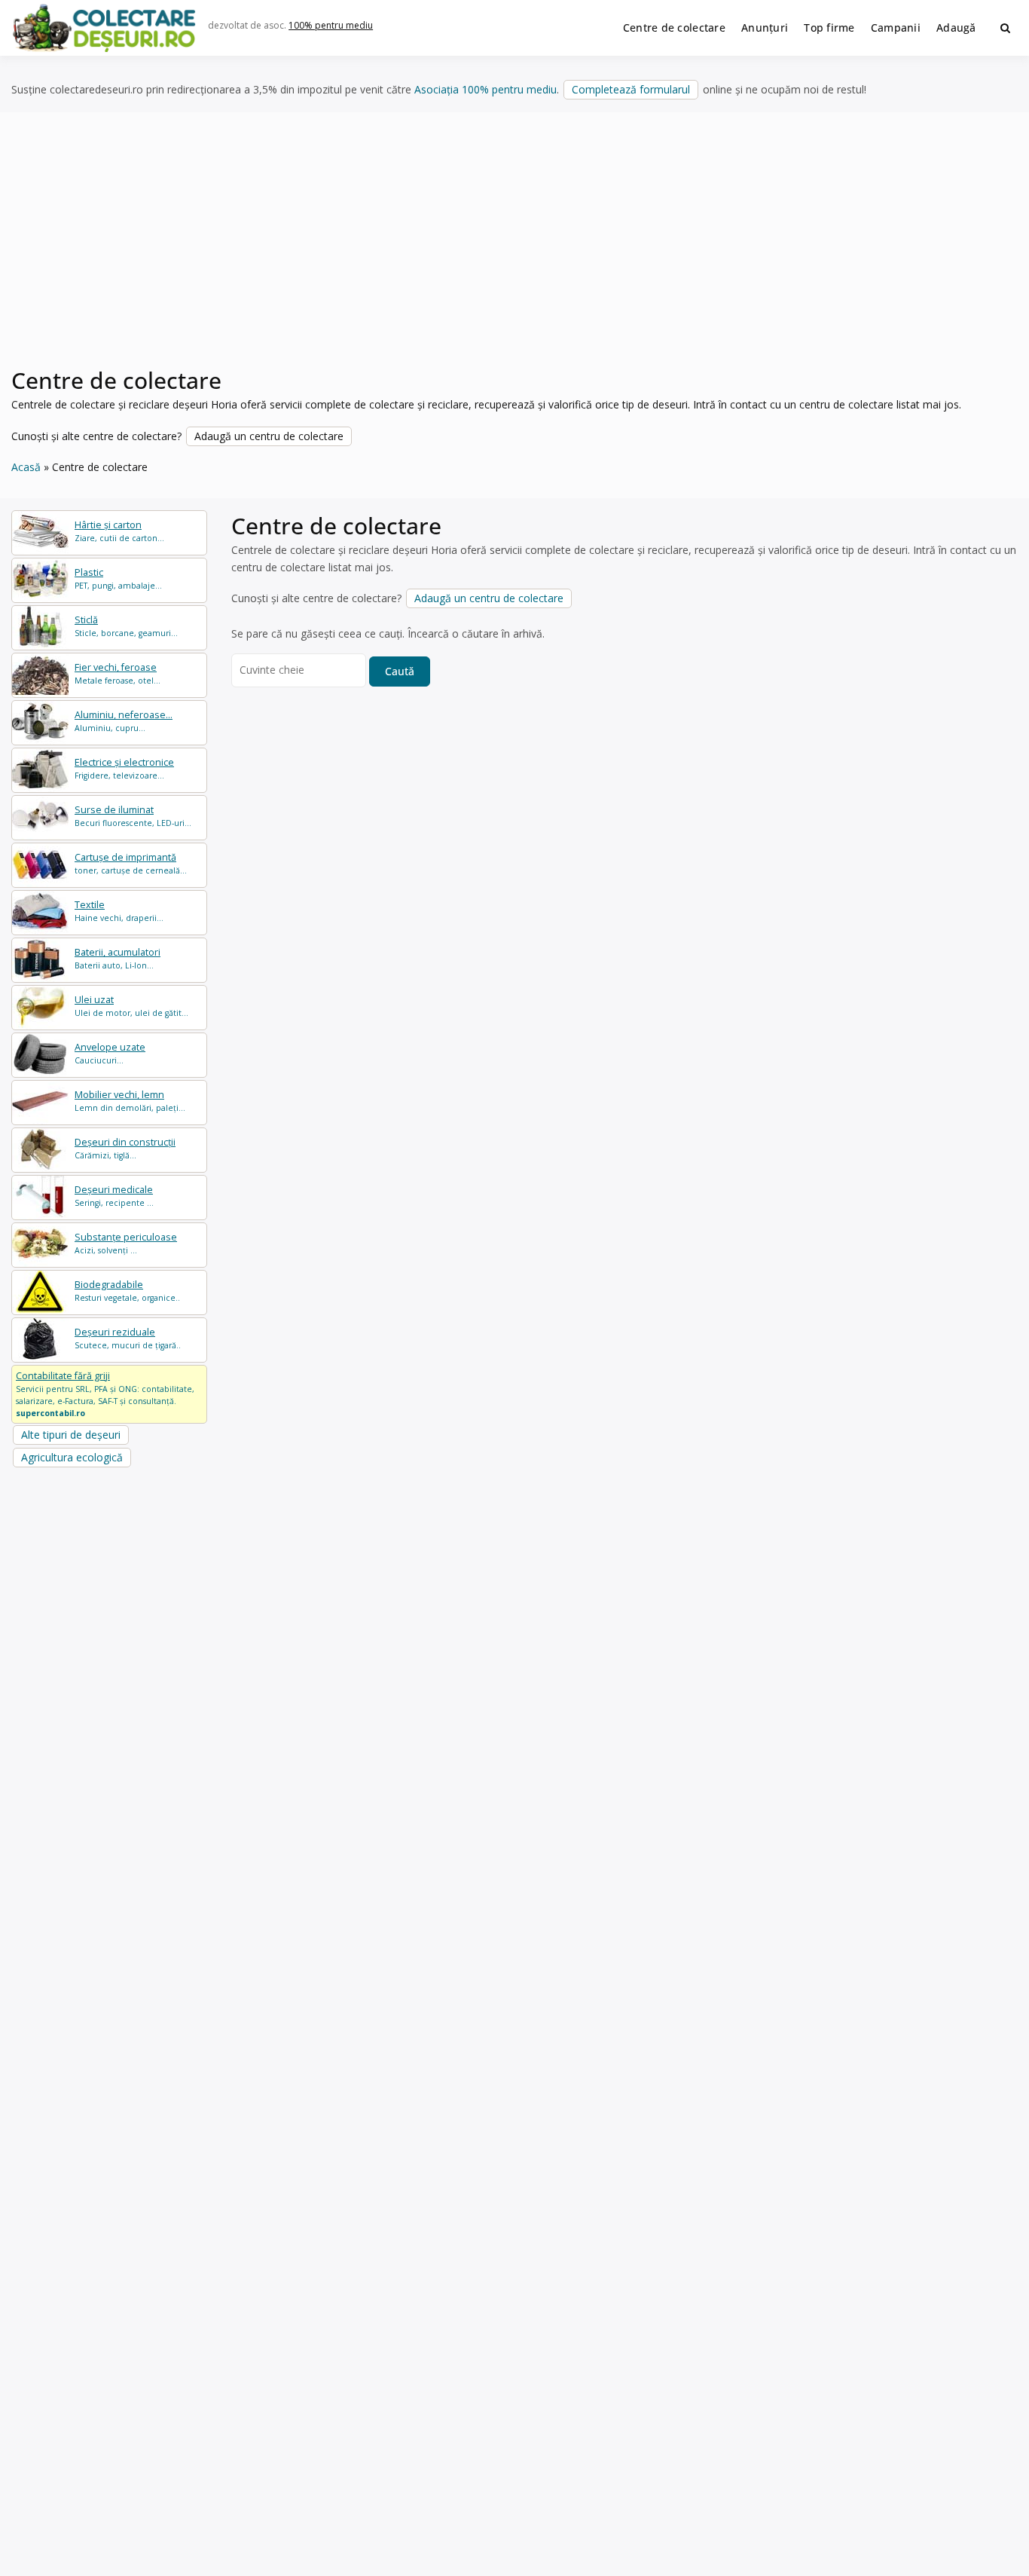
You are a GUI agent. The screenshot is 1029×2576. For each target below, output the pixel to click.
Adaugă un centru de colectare (269, 436)
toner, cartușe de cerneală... (131, 863)
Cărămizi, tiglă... (125, 1148)
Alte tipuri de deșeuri (71, 1435)
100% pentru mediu (331, 25)
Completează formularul (631, 89)
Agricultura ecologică (72, 1457)
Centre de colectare (674, 28)
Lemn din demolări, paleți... (130, 1101)
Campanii (896, 28)
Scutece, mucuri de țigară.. (128, 1338)
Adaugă (956, 28)
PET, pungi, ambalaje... (118, 578)
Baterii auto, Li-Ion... (118, 958)
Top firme (829, 28)
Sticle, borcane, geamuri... (126, 626)
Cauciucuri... (110, 1053)
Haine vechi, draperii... (119, 911)
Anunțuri (765, 28)
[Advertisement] (514, 248)
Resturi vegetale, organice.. (127, 1291)
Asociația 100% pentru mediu (485, 89)
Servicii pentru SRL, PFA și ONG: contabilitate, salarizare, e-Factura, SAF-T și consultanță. (105, 1394)
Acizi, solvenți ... (126, 1243)
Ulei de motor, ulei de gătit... (131, 1006)
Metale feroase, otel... (118, 673)
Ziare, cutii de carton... (119, 531)
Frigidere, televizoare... (124, 768)
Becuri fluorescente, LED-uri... (133, 816)
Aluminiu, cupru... (124, 721)
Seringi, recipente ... (114, 1196)
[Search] (1005, 28)
